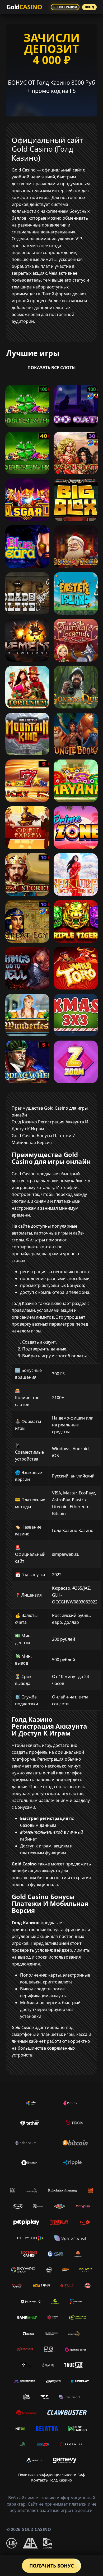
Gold (24, 7)
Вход (89, 7)
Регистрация (65, 7)
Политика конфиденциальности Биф (51, 2475)
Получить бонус (51, 2566)
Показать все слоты (52, 368)
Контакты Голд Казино (51, 2480)
